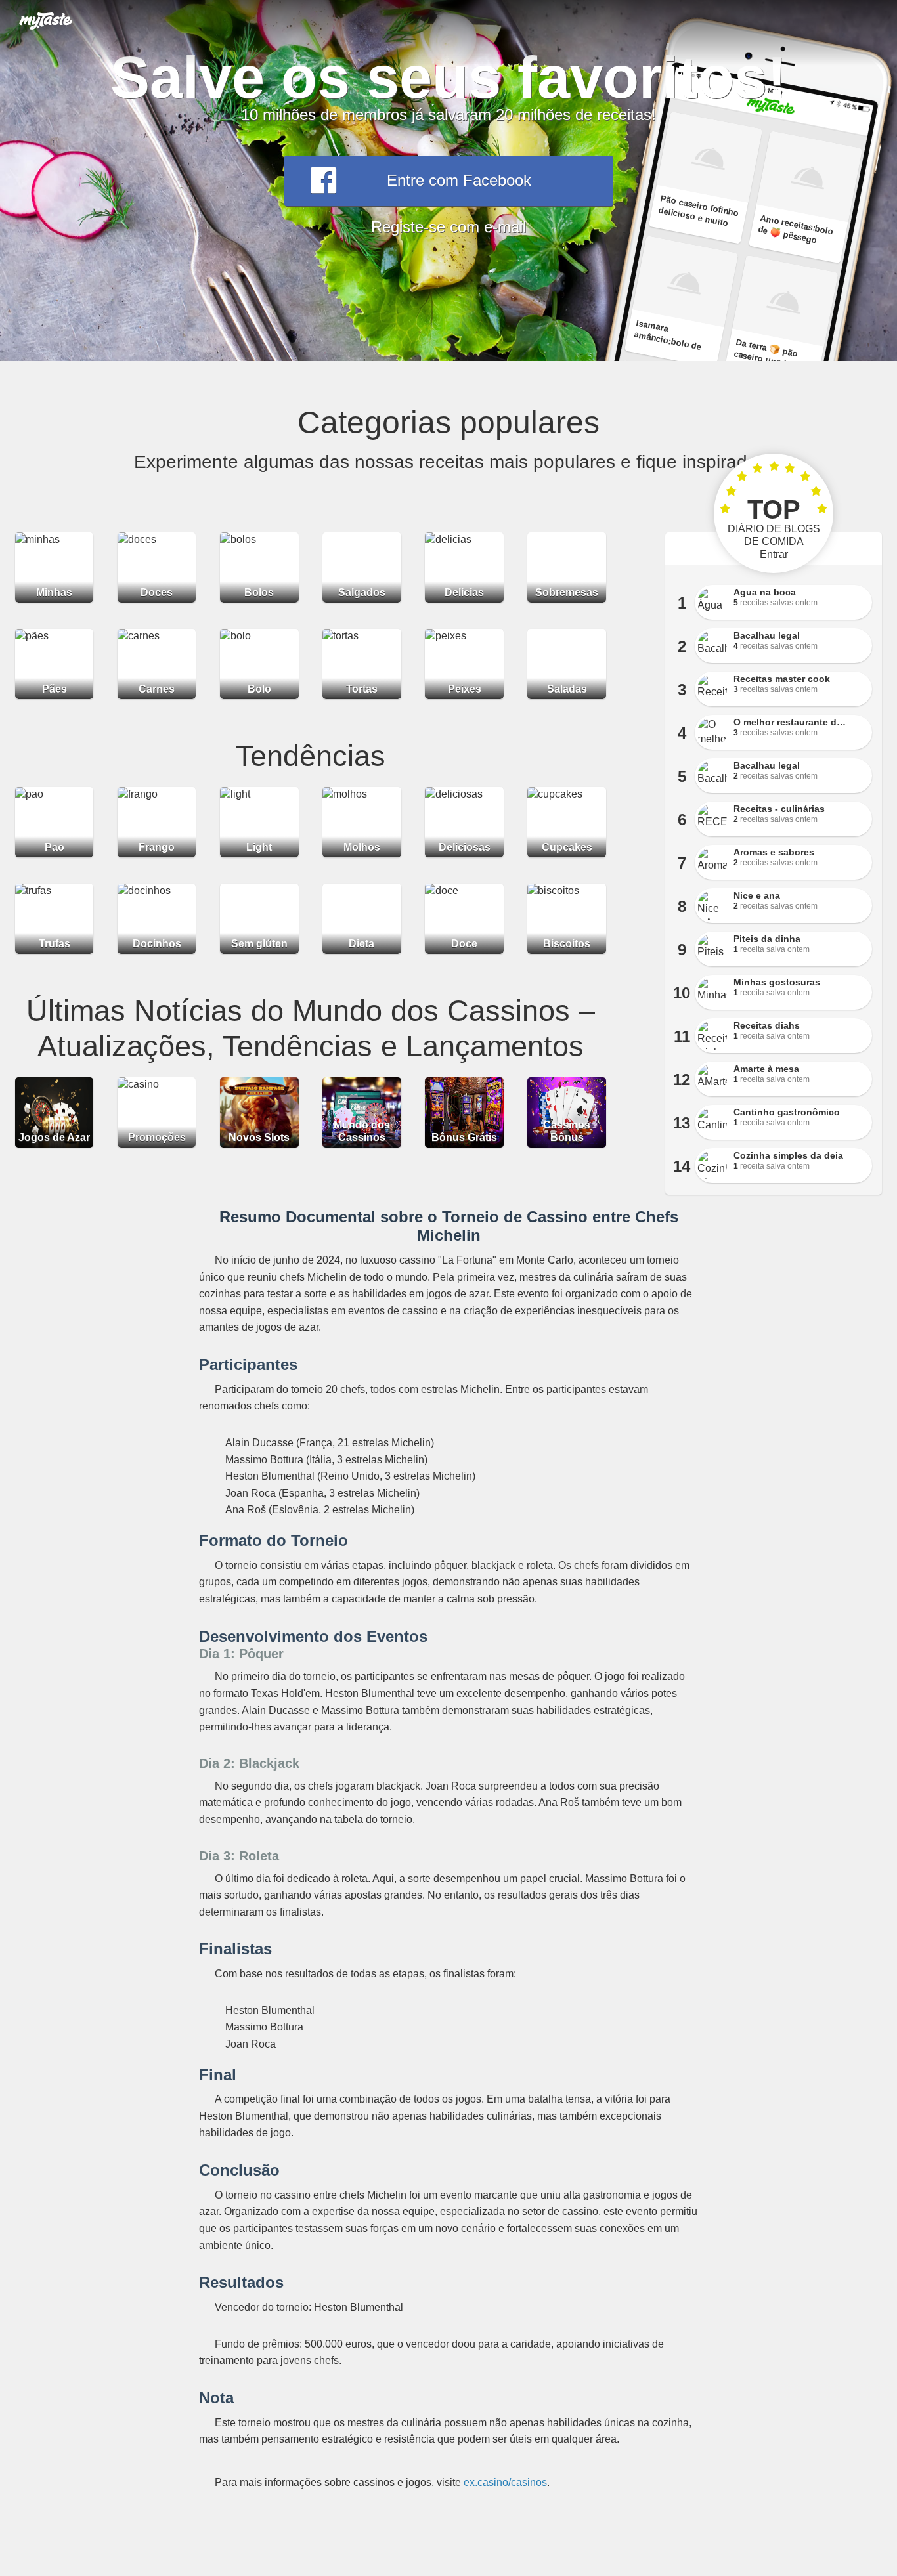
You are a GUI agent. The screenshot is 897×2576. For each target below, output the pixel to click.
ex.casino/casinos (505, 2482)
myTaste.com (46, 20)
